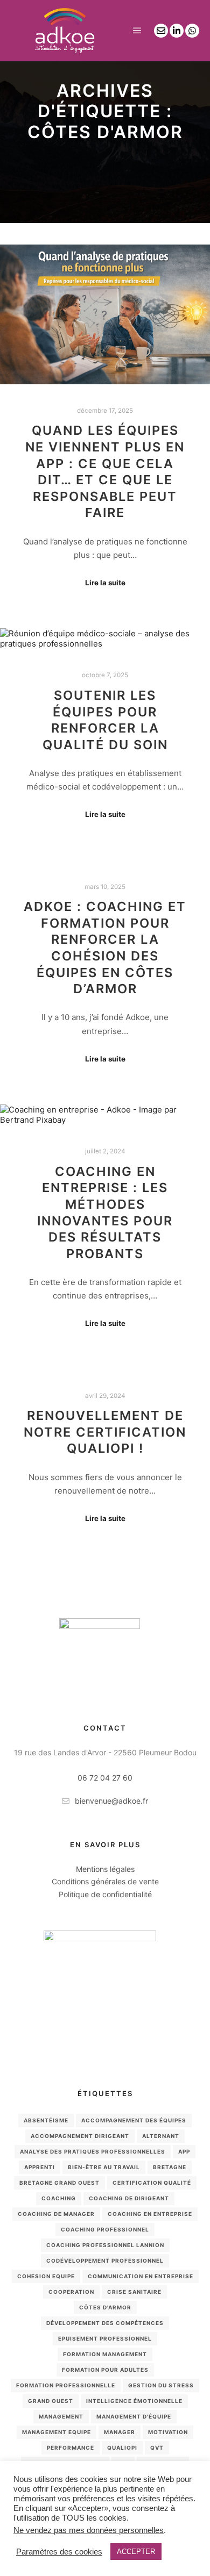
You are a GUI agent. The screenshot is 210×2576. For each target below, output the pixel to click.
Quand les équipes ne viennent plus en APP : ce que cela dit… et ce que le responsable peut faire (105, 471)
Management (61, 2416)
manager (120, 2432)
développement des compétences (105, 2323)
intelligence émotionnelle (134, 2401)
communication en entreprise (141, 2276)
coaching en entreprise (150, 2214)
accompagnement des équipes (134, 2120)
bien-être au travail (104, 2167)
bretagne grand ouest (59, 2183)
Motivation (168, 2432)
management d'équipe (134, 2416)
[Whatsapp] (192, 31)
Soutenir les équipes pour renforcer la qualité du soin (105, 720)
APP (184, 2151)
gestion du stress (161, 2385)
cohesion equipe (46, 2276)
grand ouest (51, 2401)
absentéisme (46, 2120)
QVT (157, 2448)
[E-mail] (161, 31)
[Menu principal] (137, 31)
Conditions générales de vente (105, 1881)
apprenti (40, 2167)
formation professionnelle (66, 2385)
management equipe (57, 2432)
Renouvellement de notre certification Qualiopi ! (105, 1432)
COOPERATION (71, 2292)
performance (71, 2448)
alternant (161, 2136)
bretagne (170, 2167)
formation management (105, 2354)
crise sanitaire (134, 2292)
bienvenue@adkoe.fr (111, 1801)
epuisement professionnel (105, 2338)
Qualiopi (122, 2448)
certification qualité (152, 2183)
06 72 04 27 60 (105, 1778)
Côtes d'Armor (105, 2307)
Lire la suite (105, 583)
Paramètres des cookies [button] (59, 2552)
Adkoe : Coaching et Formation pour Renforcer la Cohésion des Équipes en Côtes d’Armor (105, 948)
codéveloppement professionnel (105, 2261)
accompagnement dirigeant (80, 2136)
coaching (59, 2198)
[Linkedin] (177, 31)
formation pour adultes (105, 2370)
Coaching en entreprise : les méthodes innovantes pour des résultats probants (105, 1212)
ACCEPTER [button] (136, 2552)
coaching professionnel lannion (105, 2245)
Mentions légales (105, 1869)
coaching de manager (56, 2214)
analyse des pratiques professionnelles (93, 2151)
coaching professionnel (105, 2229)
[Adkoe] (65, 31)
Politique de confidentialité (105, 1894)
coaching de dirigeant (129, 2198)
